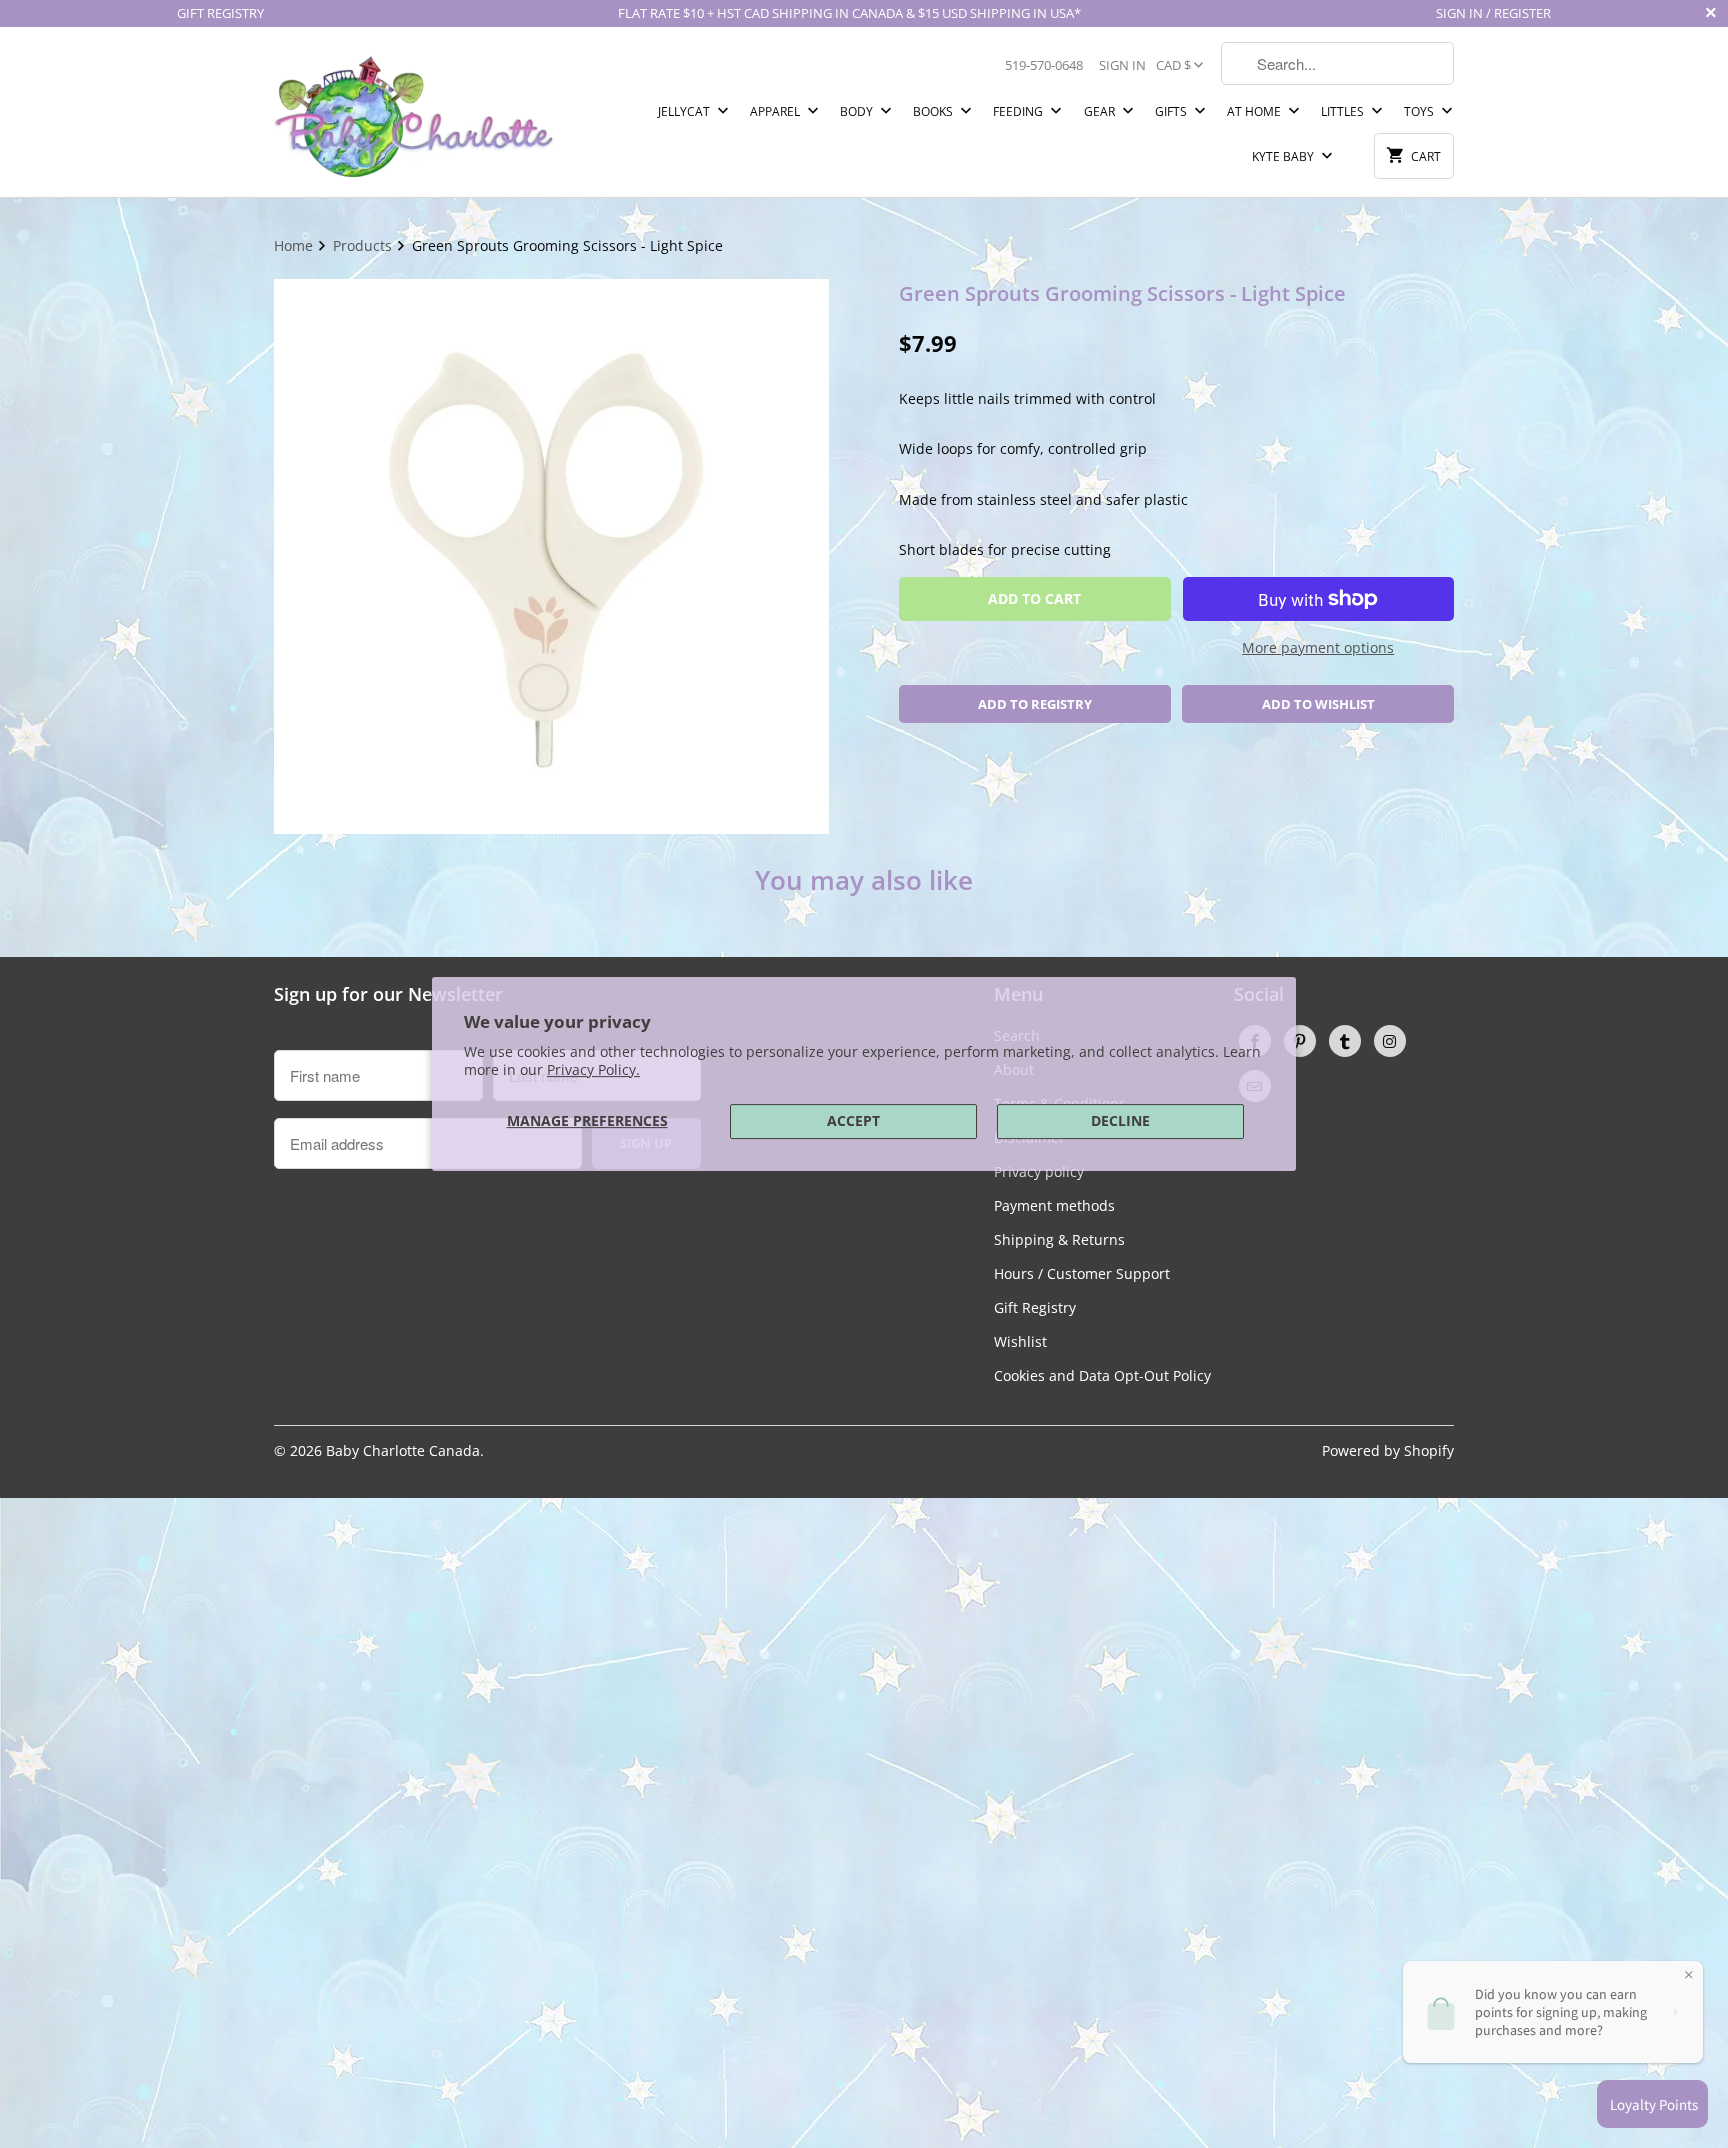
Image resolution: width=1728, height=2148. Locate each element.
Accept (853, 1120)
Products (364, 245)
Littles (1344, 111)
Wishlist (1020, 1341)
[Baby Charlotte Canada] (414, 112)
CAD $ (1173, 65)
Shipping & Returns (1059, 1239)
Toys (1420, 111)
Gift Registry (1035, 1307)
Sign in (1122, 65)
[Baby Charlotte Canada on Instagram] (1390, 1041)
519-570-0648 (1044, 65)
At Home (1255, 111)
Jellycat (685, 111)
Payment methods (1054, 1205)
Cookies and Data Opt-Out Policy (1102, 1375)
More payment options (1318, 647)
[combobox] (1337, 63)
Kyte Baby (1284, 156)
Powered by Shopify (1388, 1450)
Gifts (1172, 111)
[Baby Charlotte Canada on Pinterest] (1300, 1041)
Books (934, 111)
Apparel (776, 111)
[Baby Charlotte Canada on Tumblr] (1345, 1041)
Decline (1120, 1120)
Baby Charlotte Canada (403, 1450)
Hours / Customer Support (1082, 1273)
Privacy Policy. (593, 1069)
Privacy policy (1039, 1171)
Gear (1101, 111)
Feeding (1019, 111)
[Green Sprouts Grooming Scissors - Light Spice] (551, 556)
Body (858, 111)
